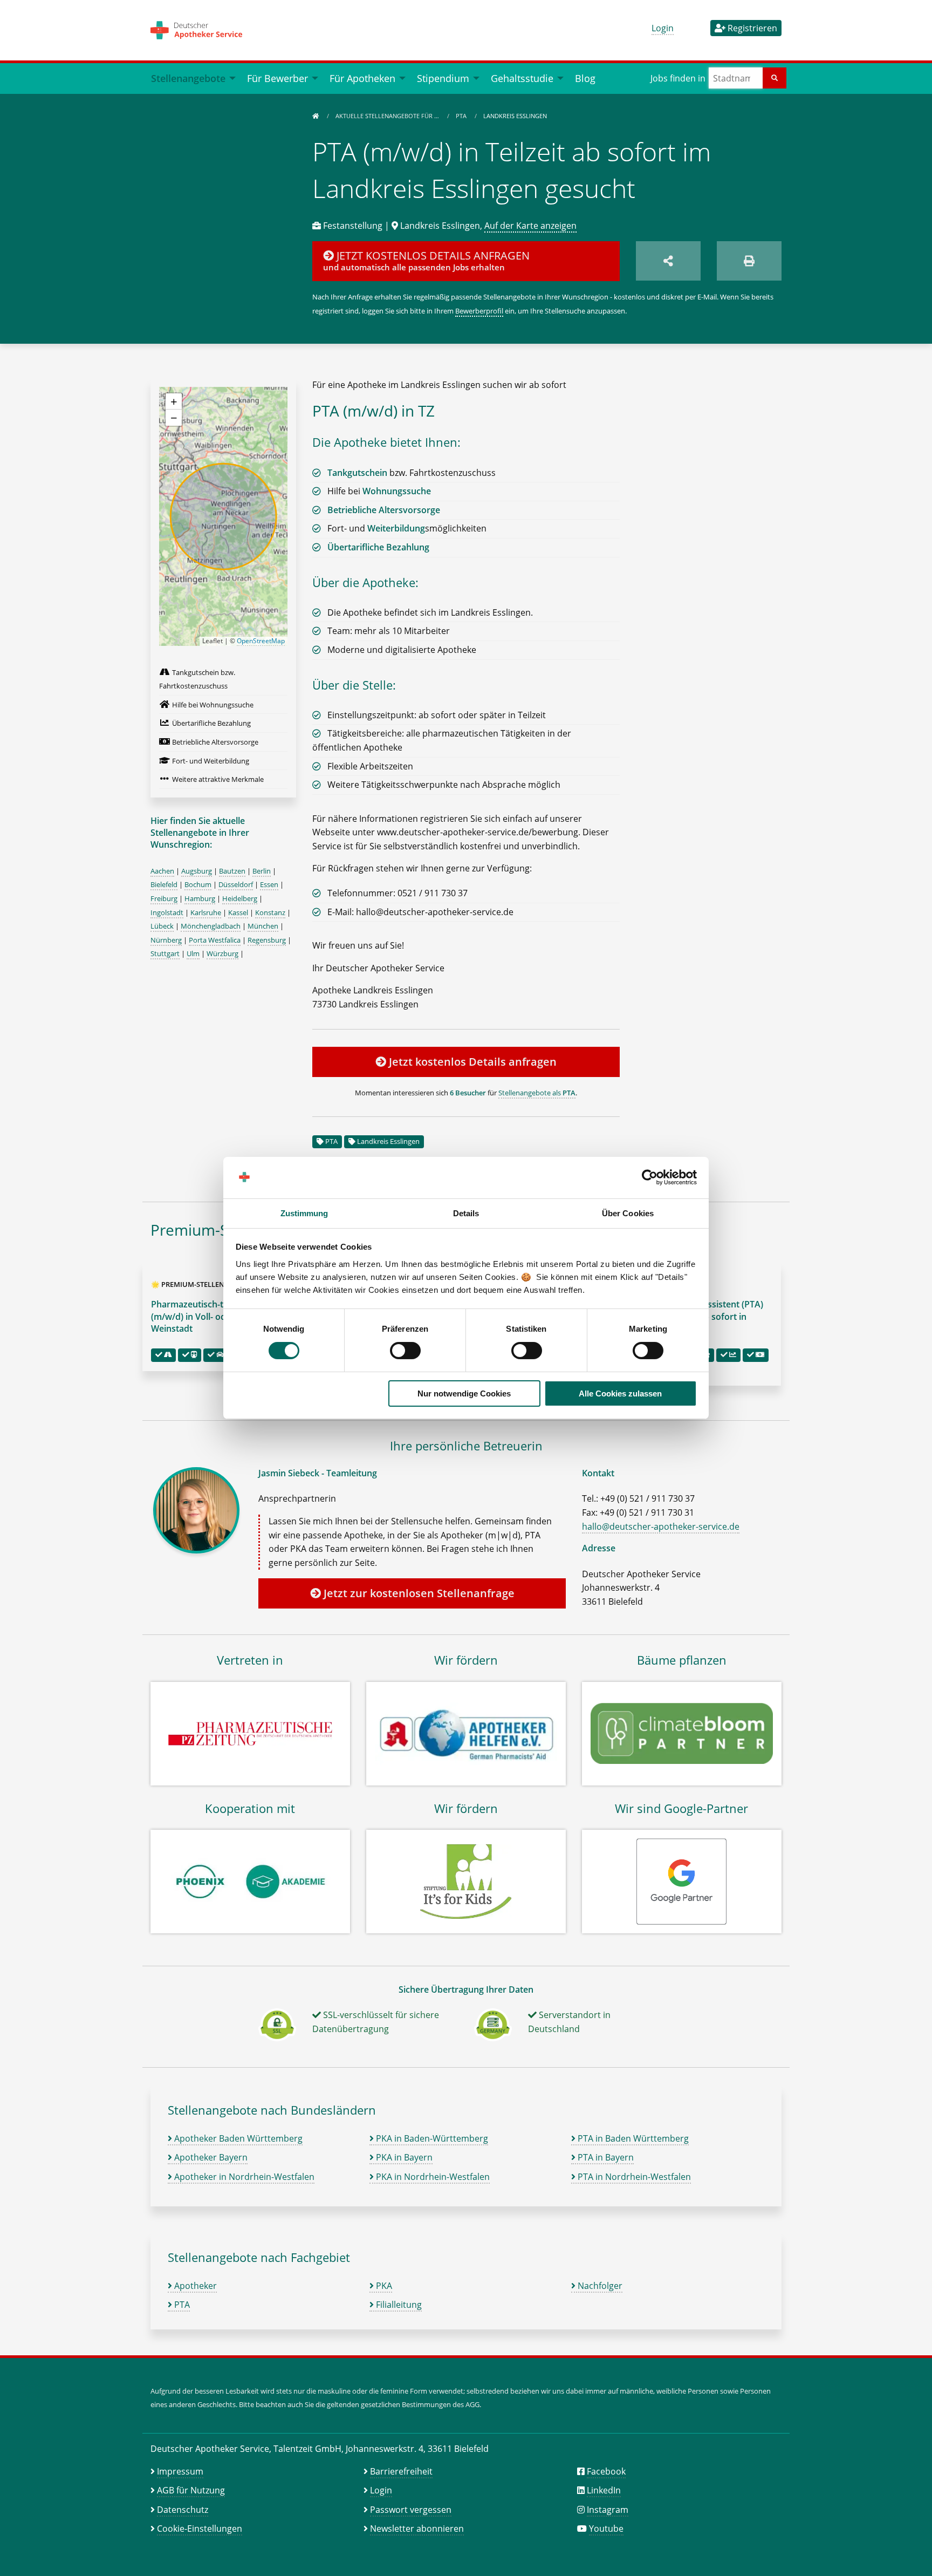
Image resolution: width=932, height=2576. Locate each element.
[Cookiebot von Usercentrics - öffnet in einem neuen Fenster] (650, 1177)
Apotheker (194, 2286)
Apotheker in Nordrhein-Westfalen (243, 2177)
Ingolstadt (167, 912)
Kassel (238, 912)
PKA (383, 2286)
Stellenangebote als (537, 1093)
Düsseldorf (236, 884)
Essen (269, 884)
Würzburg (222, 953)
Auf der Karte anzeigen (530, 226)
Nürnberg (166, 940)
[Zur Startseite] (316, 116)
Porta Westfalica (215, 940)
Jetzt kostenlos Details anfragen (471, 1062)
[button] (174, 401)
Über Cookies (628, 1213)
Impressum (180, 2471)
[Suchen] (775, 78)
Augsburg (197, 871)
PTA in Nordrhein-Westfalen (633, 2177)
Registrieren (751, 28)
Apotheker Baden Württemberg (237, 2138)
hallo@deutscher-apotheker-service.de (661, 1526)
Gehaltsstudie (522, 78)
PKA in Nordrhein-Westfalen (432, 2177)
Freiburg (164, 898)
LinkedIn (604, 2490)
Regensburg (267, 940)
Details (466, 1213)
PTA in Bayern (605, 2157)
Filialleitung (398, 2305)
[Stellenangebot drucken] (749, 261)
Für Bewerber (277, 78)
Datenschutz (183, 2510)
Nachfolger (599, 2286)
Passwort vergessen (411, 2510)
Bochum (198, 884)
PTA (462, 116)
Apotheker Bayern (210, 2157)
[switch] (405, 1351)
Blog (585, 78)
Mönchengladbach (211, 926)
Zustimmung (304, 1213)
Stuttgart (165, 953)
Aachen (162, 871)
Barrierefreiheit (401, 2471)
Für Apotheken (362, 78)
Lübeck (162, 926)
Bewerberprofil (479, 311)
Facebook (606, 2471)
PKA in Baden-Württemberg (431, 2138)
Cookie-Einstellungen (200, 2529)
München (263, 926)
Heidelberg (240, 898)
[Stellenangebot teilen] (668, 261)
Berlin (262, 871)
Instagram (608, 2510)
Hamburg (200, 898)
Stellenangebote (188, 78)
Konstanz (270, 912)
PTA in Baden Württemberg (632, 2138)
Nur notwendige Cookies (464, 1393)
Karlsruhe (206, 912)
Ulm (193, 953)
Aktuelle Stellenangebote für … (388, 116)
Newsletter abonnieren (417, 2529)
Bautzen (232, 871)
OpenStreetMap (261, 641)
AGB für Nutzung (191, 2490)
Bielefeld (164, 884)
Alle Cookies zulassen (620, 1393)
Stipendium (443, 78)
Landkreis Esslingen (388, 1141)
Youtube (606, 2529)
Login (663, 28)
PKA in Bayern (403, 2157)
